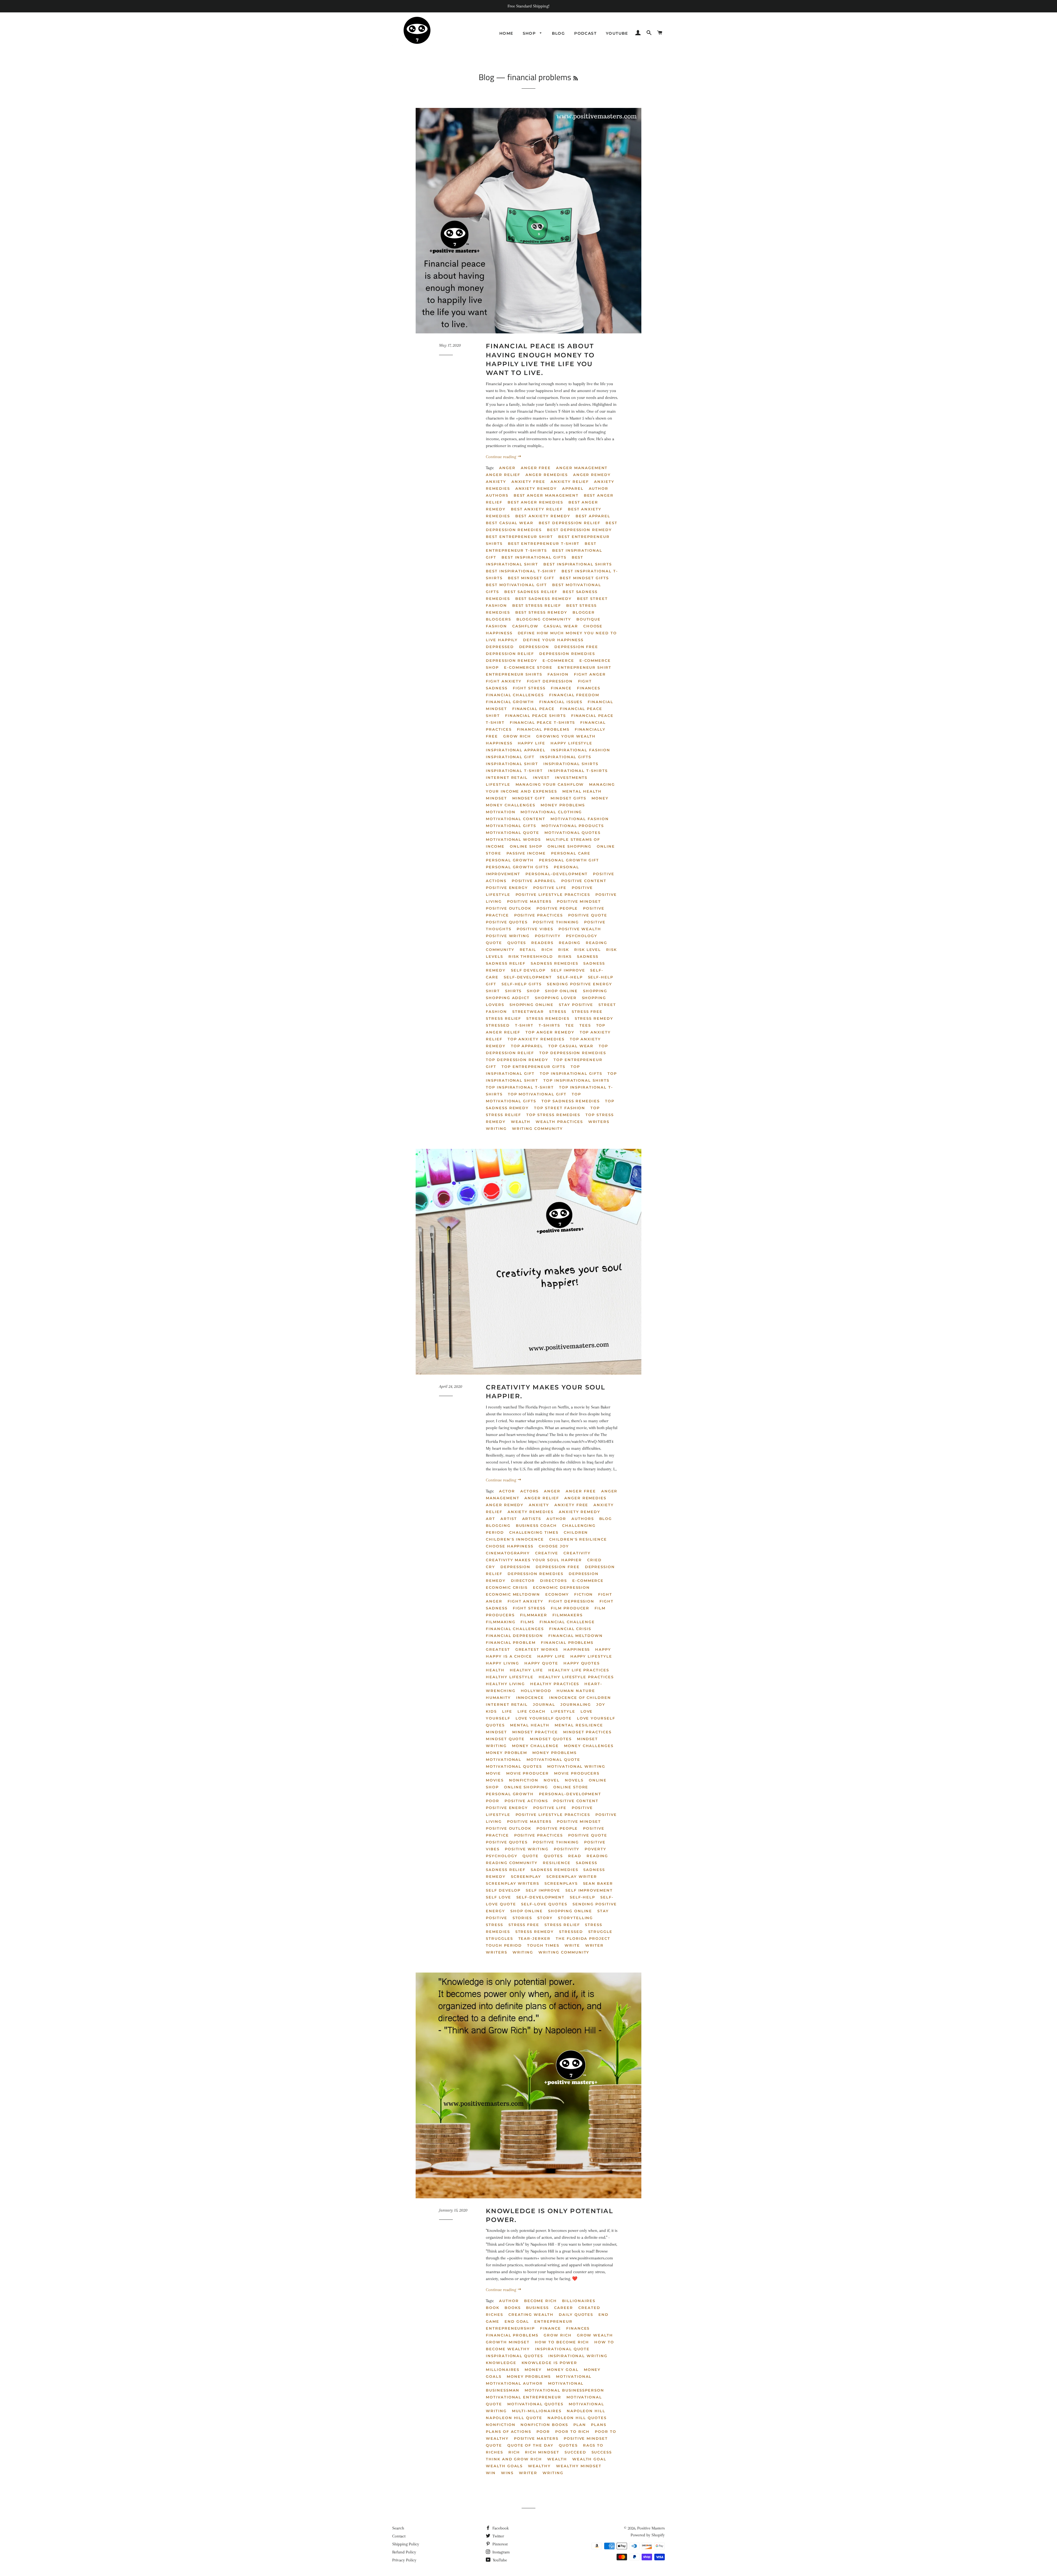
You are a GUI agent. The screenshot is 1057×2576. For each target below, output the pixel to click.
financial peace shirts (536, 716)
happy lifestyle (571, 743)
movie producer (528, 1773)
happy (603, 1649)
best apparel (593, 516)
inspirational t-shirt (514, 771)
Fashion (558, 674)
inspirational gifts (566, 757)
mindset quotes (551, 1739)
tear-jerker (534, 1938)
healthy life (526, 1670)
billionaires (579, 2301)
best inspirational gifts (534, 557)
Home (506, 33)
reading (570, 943)
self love (498, 1897)
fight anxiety (504, 681)
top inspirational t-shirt (520, 1087)
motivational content (516, 819)
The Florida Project (583, 1938)
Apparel (573, 488)
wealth (521, 1122)
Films (527, 1622)
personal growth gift (569, 860)
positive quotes (507, 922)
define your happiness (553, 640)
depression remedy (512, 660)
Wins (507, 2473)
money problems (563, 805)
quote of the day (530, 2445)
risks (565, 956)
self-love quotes (544, 1904)
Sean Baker (598, 1883)
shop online (561, 991)
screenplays (561, 1883)
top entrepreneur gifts (533, 1067)
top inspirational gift (533, 1070)
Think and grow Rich (514, 2459)
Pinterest (499, 2544)
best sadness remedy (544, 599)
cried (594, 1560)
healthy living (505, 1684)
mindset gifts (568, 798)
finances (589, 688)
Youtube (617, 33)
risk (564, 950)
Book (493, 2308)
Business (538, 2308)
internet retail (507, 777)
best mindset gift (531, 578)
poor (493, 1801)
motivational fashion (580, 819)
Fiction (584, 1594)
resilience (557, 1863)
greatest (498, 1649)
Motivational (504, 1759)
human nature (576, 1691)
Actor (507, 1491)
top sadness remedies (571, 1101)
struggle (600, 1932)
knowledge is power (549, 2363)
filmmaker (534, 1615)
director (523, 1581)
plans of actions (509, 2431)
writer (595, 1945)
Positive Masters (651, 2528)
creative (547, 1553)
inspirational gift (510, 757)
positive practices (539, 915)
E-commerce (558, 660)
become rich (540, 2301)
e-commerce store (528, 667)
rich (547, 950)
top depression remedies (573, 1053)
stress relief (503, 1018)
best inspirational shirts (578, 564)
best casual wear (510, 523)
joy (601, 1704)
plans (599, 2425)
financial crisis (570, 1629)
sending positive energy (580, 984)
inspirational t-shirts (578, 771)
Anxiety (496, 482)
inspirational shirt (512, 764)
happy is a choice (509, 1656)
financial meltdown (576, 1636)
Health (495, 1670)
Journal (544, 1704)
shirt (493, 991)
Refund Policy (404, 2552)
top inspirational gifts (571, 1073)
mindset (496, 1732)
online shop (526, 846)
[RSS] (576, 78)
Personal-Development (557, 874)
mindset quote (505, 1739)
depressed (500, 647)
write (572, 1945)
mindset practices (587, 1732)
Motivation (501, 812)
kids (491, 1711)
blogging (498, 1525)
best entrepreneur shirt (519, 537)
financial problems (543, 729)
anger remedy (592, 475)
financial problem (511, 1642)
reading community (512, 1863)
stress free (587, 1011)
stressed (498, 1025)
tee (570, 1025)
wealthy (539, 2466)
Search (398, 2528)
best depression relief (570, 523)
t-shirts (549, 1025)
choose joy (554, 1546)
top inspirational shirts (576, 1080)
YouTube (499, 2560)
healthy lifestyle (510, 1677)
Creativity (577, 1553)
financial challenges (515, 695)
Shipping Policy (406, 2544)
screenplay (526, 1876)
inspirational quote (562, 2349)
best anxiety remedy (543, 516)
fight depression (550, 681)
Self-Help (570, 977)
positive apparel (534, 881)
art (491, 1519)
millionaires (503, 2370)
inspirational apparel (516, 750)
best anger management (546, 495)
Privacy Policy (404, 2560)
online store (571, 1787)
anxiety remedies (531, 1512)
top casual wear (571, 1046)
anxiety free (528, 482)
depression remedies (567, 654)
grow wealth (595, 2335)
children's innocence (515, 1539)
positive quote (588, 915)
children (576, 1532)
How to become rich (562, 2342)
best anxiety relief (537, 509)
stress (558, 1011)
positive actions (526, 1801)
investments (571, 777)
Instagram (501, 2552)
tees (585, 1025)
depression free (576, 647)
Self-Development (528, 977)
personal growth (510, 860)
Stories (522, 1918)
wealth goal (589, 2459)
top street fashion (560, 1108)
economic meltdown (513, 1594)
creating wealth (531, 2314)
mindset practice (535, 1732)
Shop (530, 33)
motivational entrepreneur (524, 2397)
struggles (499, 1938)
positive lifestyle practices (553, 894)
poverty (596, 1849)
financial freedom (574, 695)
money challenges (511, 805)
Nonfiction (524, 1780)
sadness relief (506, 963)
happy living (502, 1663)
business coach (536, 1525)
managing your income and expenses (550, 788)
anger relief (503, 475)
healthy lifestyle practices (576, 1677)
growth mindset (508, 2342)
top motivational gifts (533, 1097)
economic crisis (507, 1587)
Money (600, 798)
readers (542, 943)
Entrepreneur (553, 2321)
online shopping (570, 846)
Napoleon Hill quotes (577, 2418)
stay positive (576, 1005)
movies (495, 1780)
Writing (496, 1128)
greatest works (537, 1649)
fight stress (529, 688)
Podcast (585, 33)
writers (599, 1122)
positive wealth (580, 929)
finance (551, 2328)
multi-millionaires (537, 2411)
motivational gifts (511, 826)
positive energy (507, 888)
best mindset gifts (584, 578)
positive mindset (579, 901)
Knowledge (501, 2363)
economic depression (561, 1587)
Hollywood (536, 1691)
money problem (506, 1753)
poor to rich (572, 2431)
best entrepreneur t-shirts (541, 547)
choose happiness (510, 1546)
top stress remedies (553, 1115)
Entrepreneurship (510, 2328)
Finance (561, 688)
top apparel (527, 1046)
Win (491, 2473)
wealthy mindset (579, 2466)
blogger (584, 612)
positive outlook (509, 908)
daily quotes (576, 2314)
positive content (584, 881)
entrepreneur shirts (514, 674)
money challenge (535, 1746)
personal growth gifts (517, 867)
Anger (507, 468)
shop (533, 991)
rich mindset (542, 2452)
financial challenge (567, 1622)
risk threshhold (531, 956)
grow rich (517, 736)
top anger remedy (550, 1032)
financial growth (510, 702)
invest (541, 777)
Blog (559, 33)
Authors (497, 495)
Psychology (582, 936)
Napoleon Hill (586, 2411)
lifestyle (498, 784)
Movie (493, 1773)
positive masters (529, 901)
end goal (517, 2321)
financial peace (533, 709)
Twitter (498, 2536)
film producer (570, 1608)
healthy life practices (579, 1670)
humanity (498, 1698)
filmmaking (501, 1622)
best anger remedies (535, 502)
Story (545, 1918)
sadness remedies (554, 963)
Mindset (496, 798)
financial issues (561, 702)
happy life (532, 743)
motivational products (573, 826)
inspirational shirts (571, 764)
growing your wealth (566, 736)
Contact (399, 2536)
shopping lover (556, 998)
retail (528, 950)
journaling (576, 1704)
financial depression (514, 1636)
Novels (574, 1780)
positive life (550, 888)
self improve (568, 970)
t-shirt (524, 1025)
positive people (557, 908)
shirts (513, 991)
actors (530, 1491)
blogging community (544, 619)
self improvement (589, 1890)
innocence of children (580, 1698)
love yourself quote (544, 1718)
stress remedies (548, 1018)
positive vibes (535, 929)
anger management (582, 468)
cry (491, 1567)
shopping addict (508, 998)
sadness (588, 956)
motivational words (513, 839)
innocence (530, 1698)
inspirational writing (578, 2356)
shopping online (532, 1005)
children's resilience (578, 1539)
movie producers (577, 1773)
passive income (526, 853)
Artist (509, 1519)
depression (534, 647)
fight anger (590, 674)
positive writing (508, 936)
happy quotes (582, 1663)
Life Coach (532, 1711)
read (575, 1856)
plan (580, 2425)
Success (602, 2452)
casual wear (561, 626)
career (564, 2308)
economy (557, 1594)
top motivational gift (537, 1094)
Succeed (575, 2452)
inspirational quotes (514, 2356)
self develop (528, 970)
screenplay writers (513, 1883)
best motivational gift (516, 585)
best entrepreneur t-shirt (544, 543)
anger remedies (547, 475)
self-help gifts (522, 984)
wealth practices (559, 1122)
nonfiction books (544, 2425)
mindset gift (529, 798)
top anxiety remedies (536, 1039)
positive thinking (556, 922)
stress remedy (594, 1018)
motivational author (514, 2383)
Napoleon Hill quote (514, 2418)
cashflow (525, 626)
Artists (532, 1519)
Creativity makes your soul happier (534, 1560)
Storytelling (575, 1918)
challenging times (534, 1532)
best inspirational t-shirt (521, 571)
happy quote (541, 1663)
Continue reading (502, 457)
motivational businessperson (564, 2390)
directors (554, 1581)
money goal (563, 2370)
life (507, 1711)
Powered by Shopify (648, 2535)
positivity (548, 936)
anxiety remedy (536, 488)
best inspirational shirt (535, 561)
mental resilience (579, 1725)
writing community (537, 1128)
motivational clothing (551, 812)
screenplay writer (572, 1876)
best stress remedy (541, 612)
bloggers (498, 619)
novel (552, 1780)
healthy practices (555, 1684)
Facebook (500, 2528)
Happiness (499, 743)
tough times (543, 1945)
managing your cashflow (550, 784)
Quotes (517, 943)
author (599, 488)
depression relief (510, 654)
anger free (536, 468)
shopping (595, 991)
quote (494, 943)
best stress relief (537, 605)
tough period (504, 1945)
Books (513, 2308)
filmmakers (568, 1615)
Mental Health (582, 791)
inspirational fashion (581, 750)
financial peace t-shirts (543, 722)
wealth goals (504, 2466)
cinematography (508, 1553)
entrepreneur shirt (585, 667)
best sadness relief (531, 592)
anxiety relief (570, 482)
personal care (571, 853)
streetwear (528, 1011)
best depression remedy (579, 530)
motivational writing (576, 1766)
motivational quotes (573, 833)
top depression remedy (517, 1060)
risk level (588, 950)
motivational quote (513, 833)
